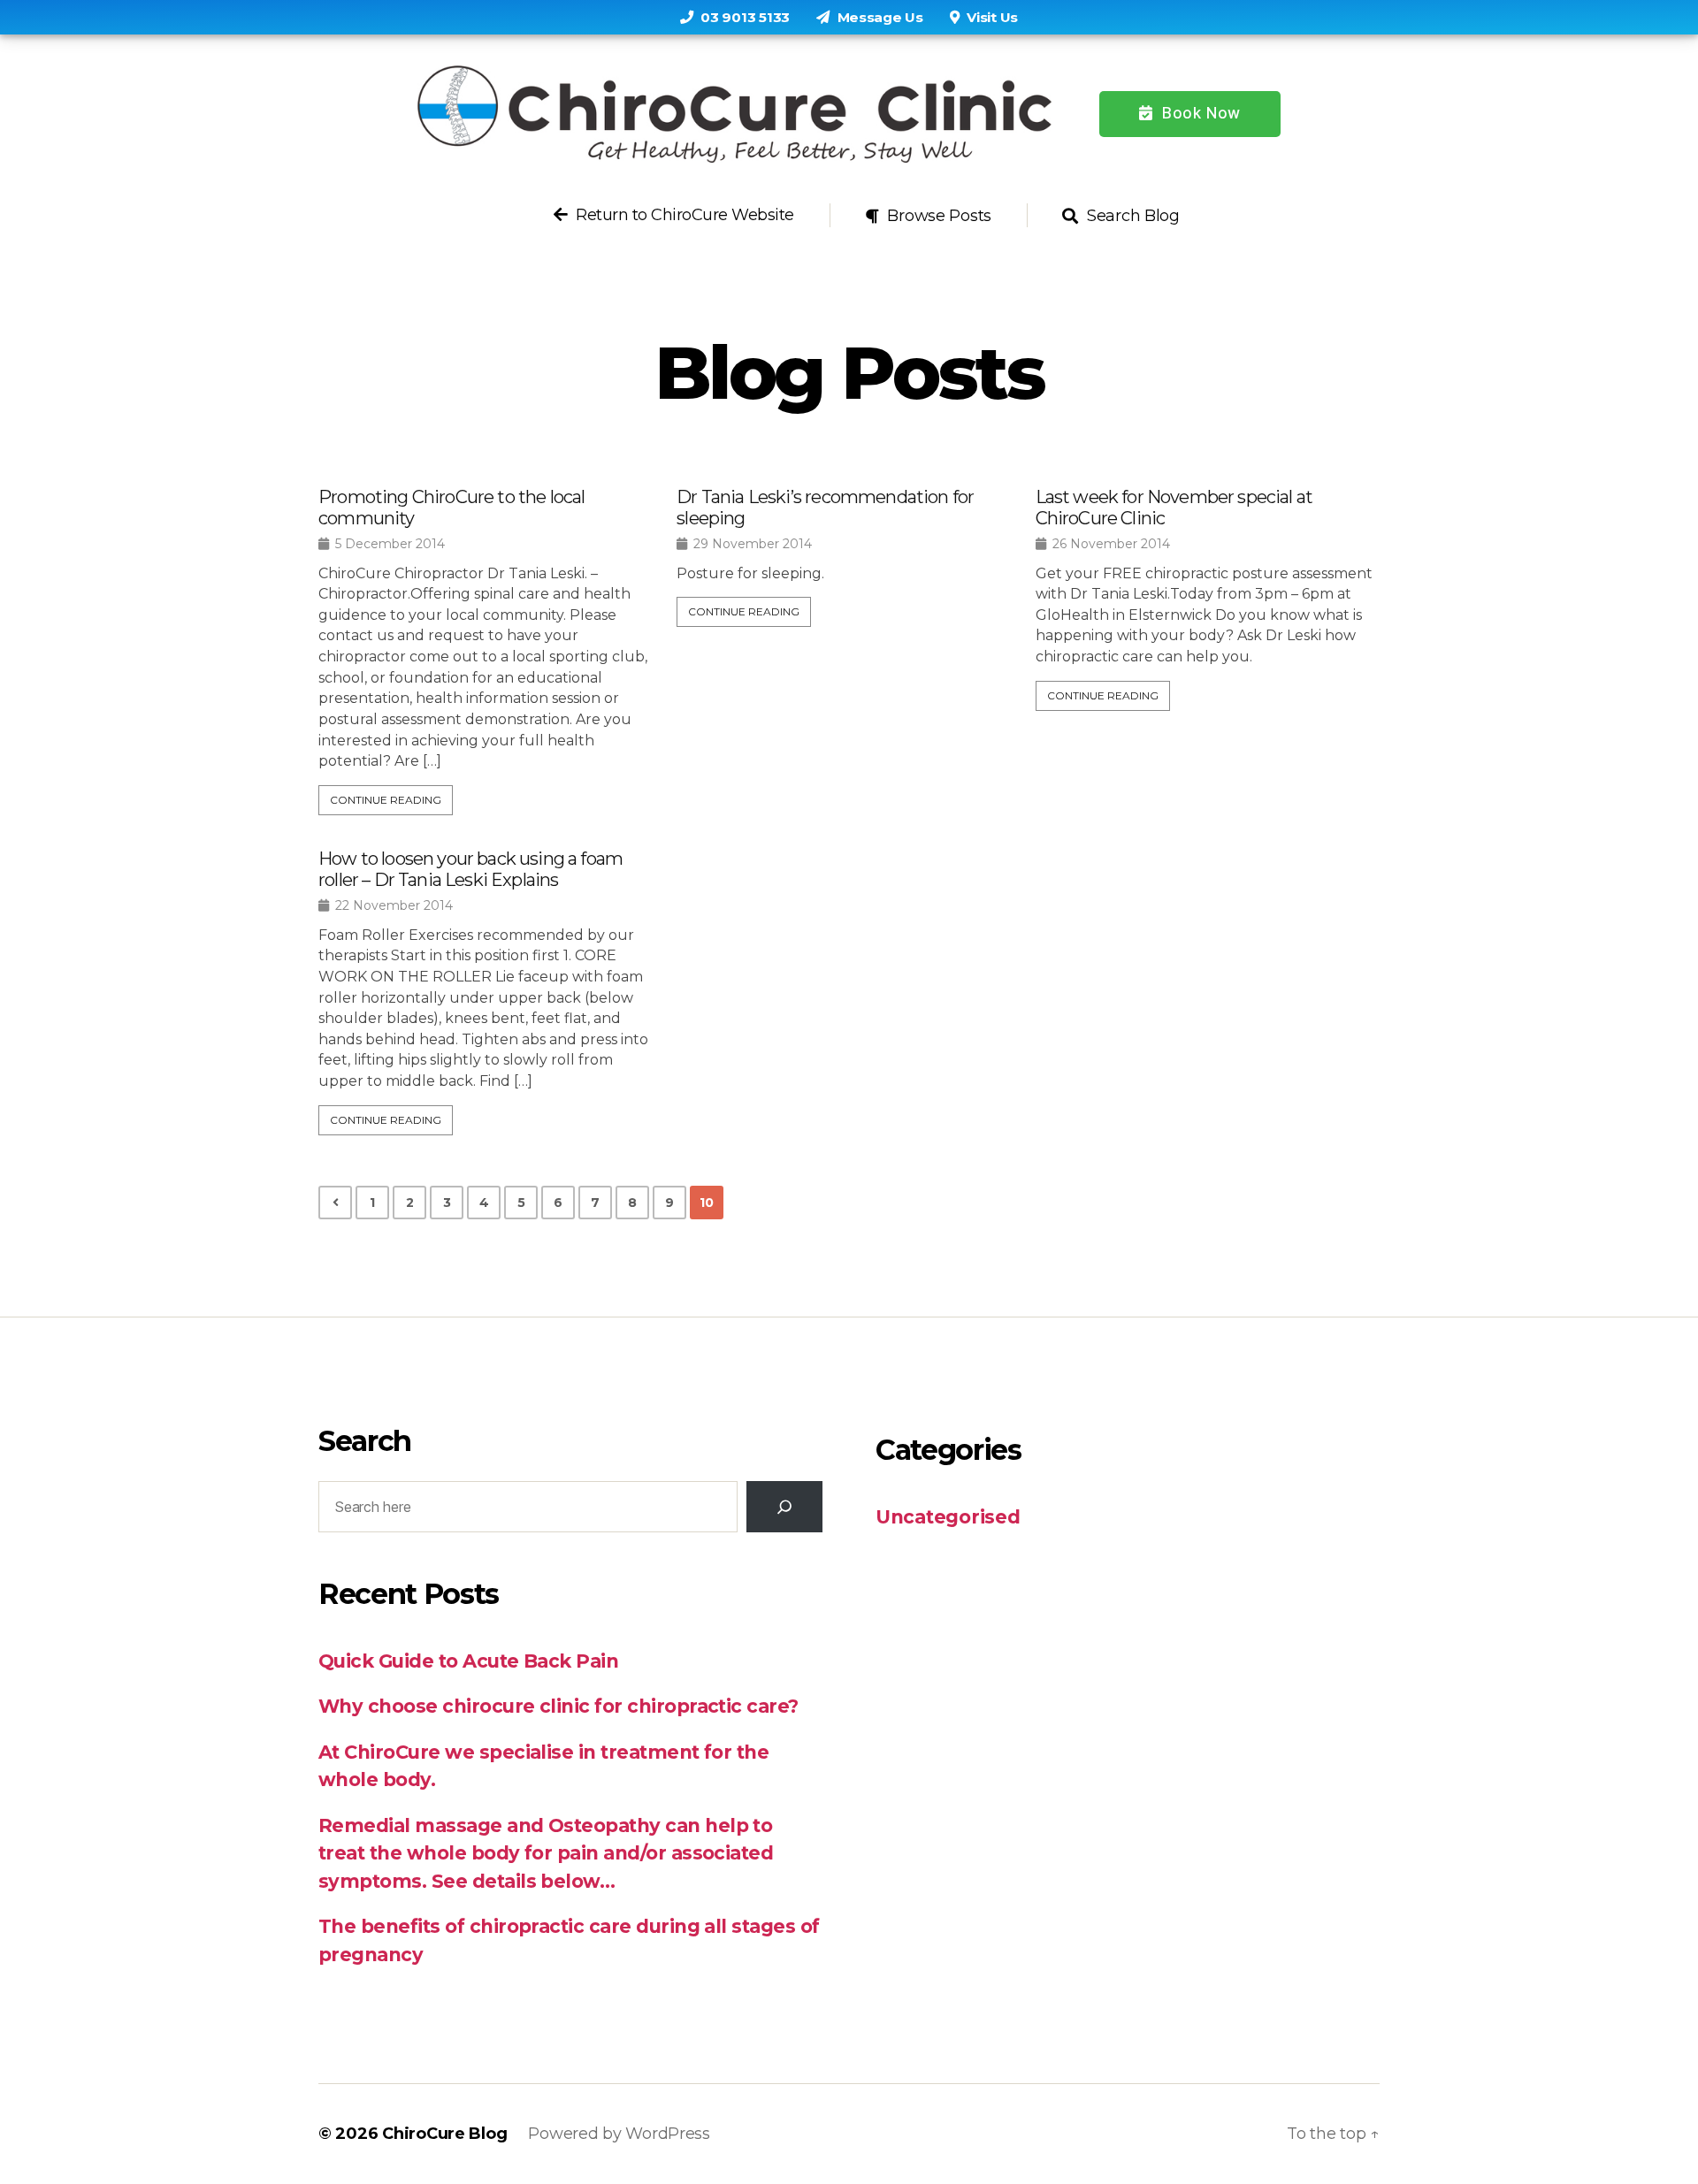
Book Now (1199, 113)
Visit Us (991, 17)
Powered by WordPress (619, 2134)
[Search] (784, 1507)
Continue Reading (386, 800)
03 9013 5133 (744, 17)
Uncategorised (948, 1517)
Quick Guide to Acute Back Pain (468, 1661)
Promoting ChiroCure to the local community (451, 508)
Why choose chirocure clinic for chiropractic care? (558, 1706)
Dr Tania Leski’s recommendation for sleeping (825, 508)
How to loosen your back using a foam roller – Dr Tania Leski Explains (470, 869)
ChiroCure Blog (444, 2134)
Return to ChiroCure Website (683, 215)
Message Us (879, 17)
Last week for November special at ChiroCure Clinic (1174, 508)
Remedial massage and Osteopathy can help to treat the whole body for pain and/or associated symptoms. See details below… (546, 1853)
